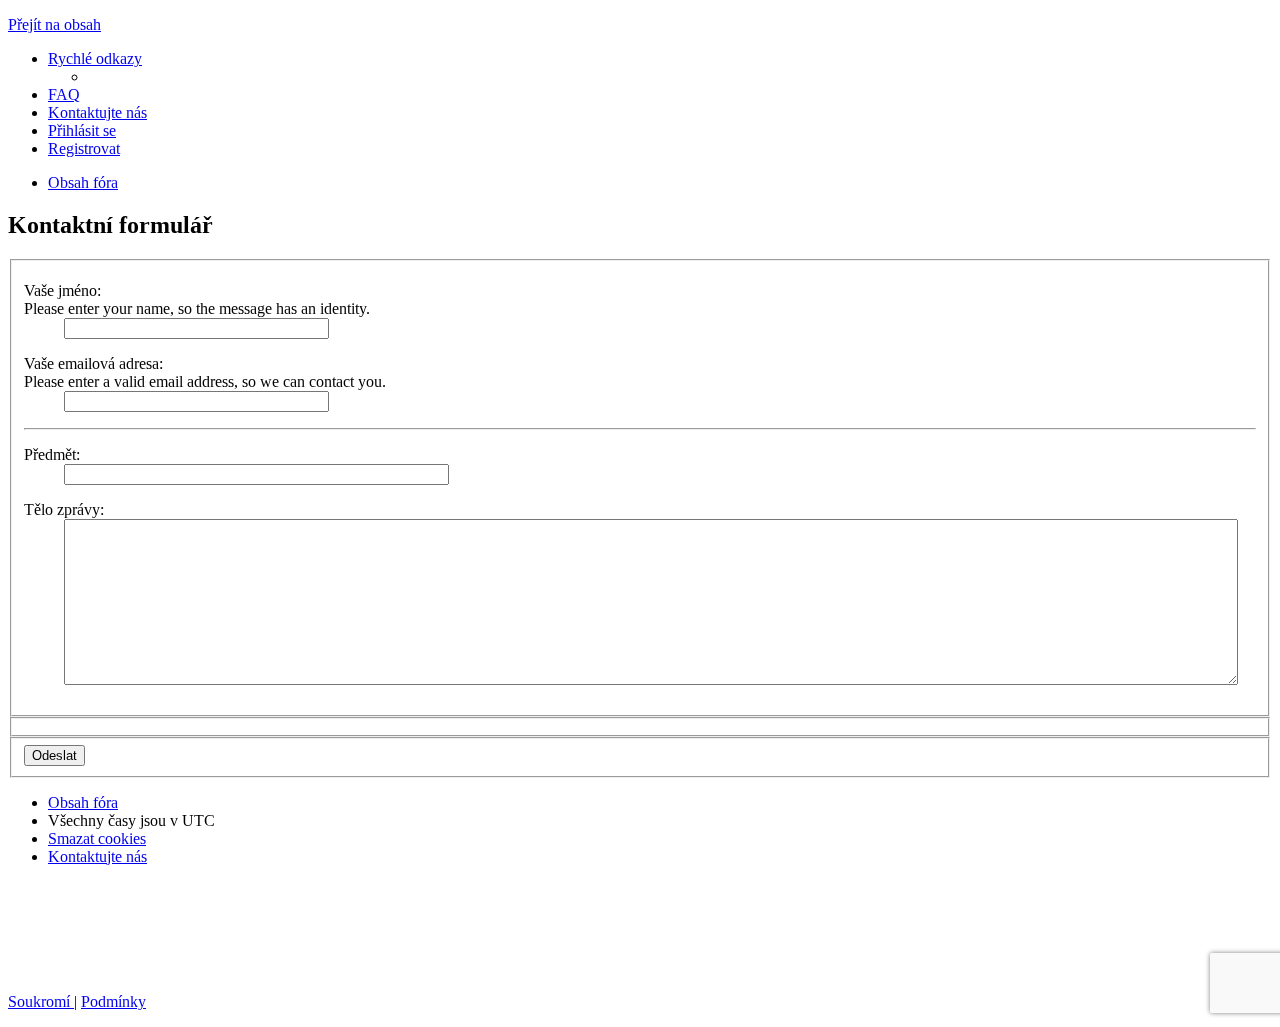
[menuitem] (64, 94)
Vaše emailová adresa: (93, 363)
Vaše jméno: (62, 290)
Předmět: (52, 454)
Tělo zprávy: (64, 509)
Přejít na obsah (54, 24)
